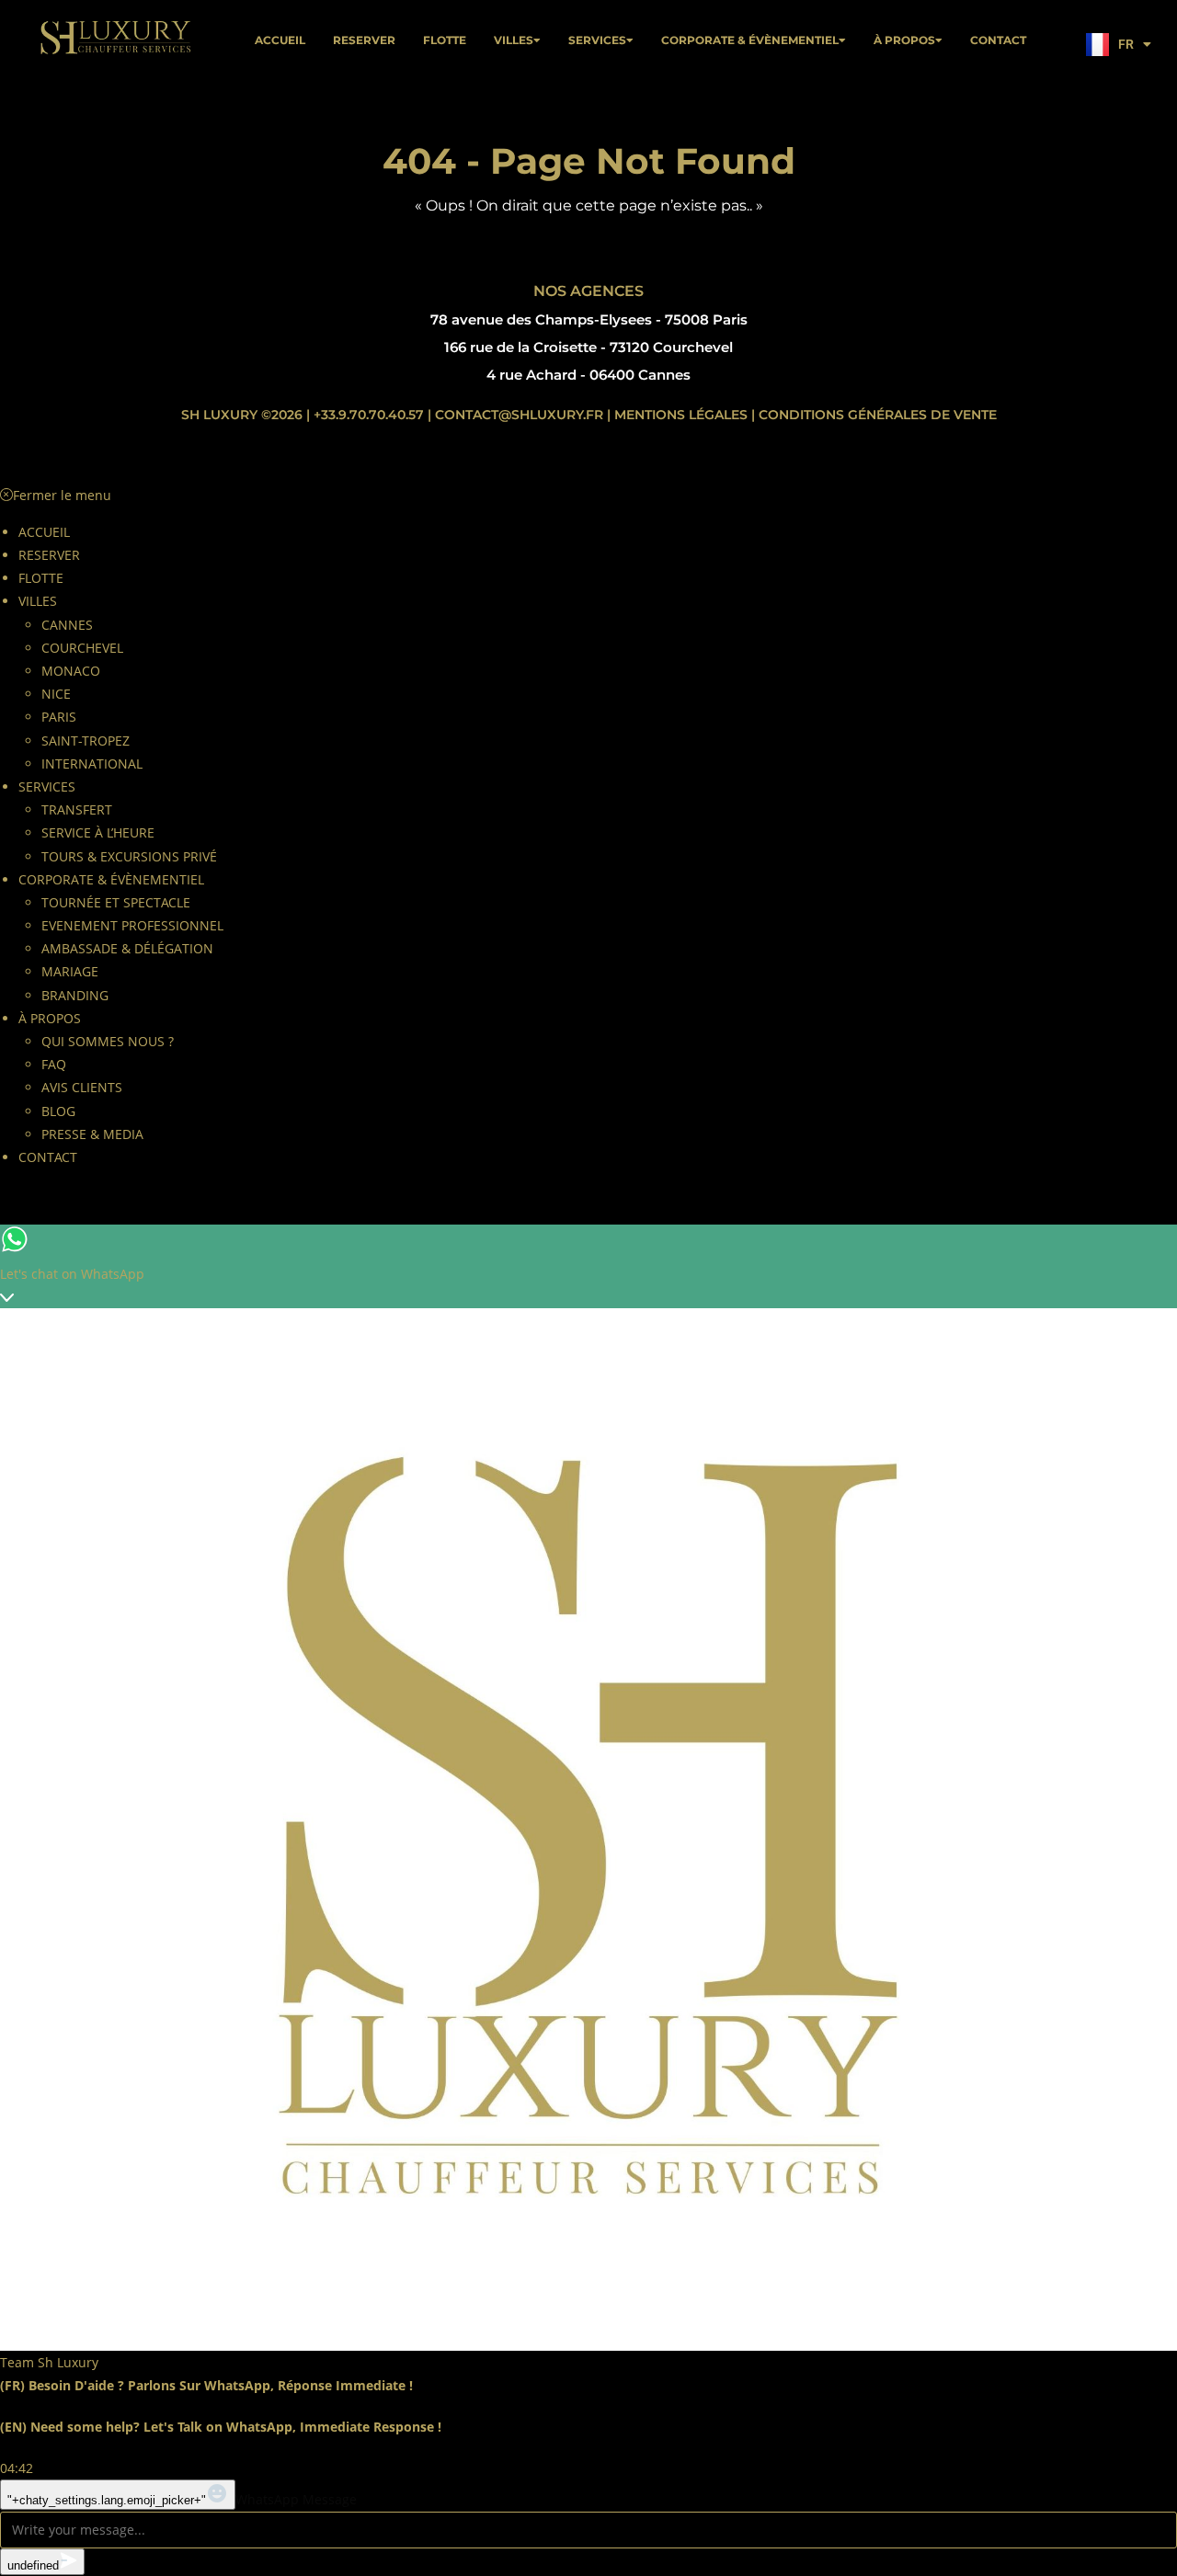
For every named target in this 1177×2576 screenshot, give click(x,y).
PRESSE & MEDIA (92, 1134)
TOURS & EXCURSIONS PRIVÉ (129, 856)
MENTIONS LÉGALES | (685, 415)
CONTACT (998, 40)
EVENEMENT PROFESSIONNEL (132, 925)
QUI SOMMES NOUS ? (108, 1041)
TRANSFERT (77, 809)
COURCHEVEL (82, 648)
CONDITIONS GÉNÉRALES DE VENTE (878, 415)
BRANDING (75, 995)
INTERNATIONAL (92, 764)
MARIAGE (70, 971)
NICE (56, 694)
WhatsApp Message (296, 2499)
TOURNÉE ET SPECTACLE (116, 902)
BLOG (58, 1111)
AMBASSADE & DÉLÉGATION (127, 948)
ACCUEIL (280, 40)
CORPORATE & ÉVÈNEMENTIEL (750, 40)
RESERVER (364, 40)
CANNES (67, 625)
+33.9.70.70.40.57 (371, 415)
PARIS (59, 717)
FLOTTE (445, 40)
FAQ (54, 1064)
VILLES (514, 40)
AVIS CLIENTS (82, 1087)
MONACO (71, 671)
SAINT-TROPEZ (86, 741)
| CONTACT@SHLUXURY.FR (515, 415)
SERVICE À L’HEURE (98, 832)
